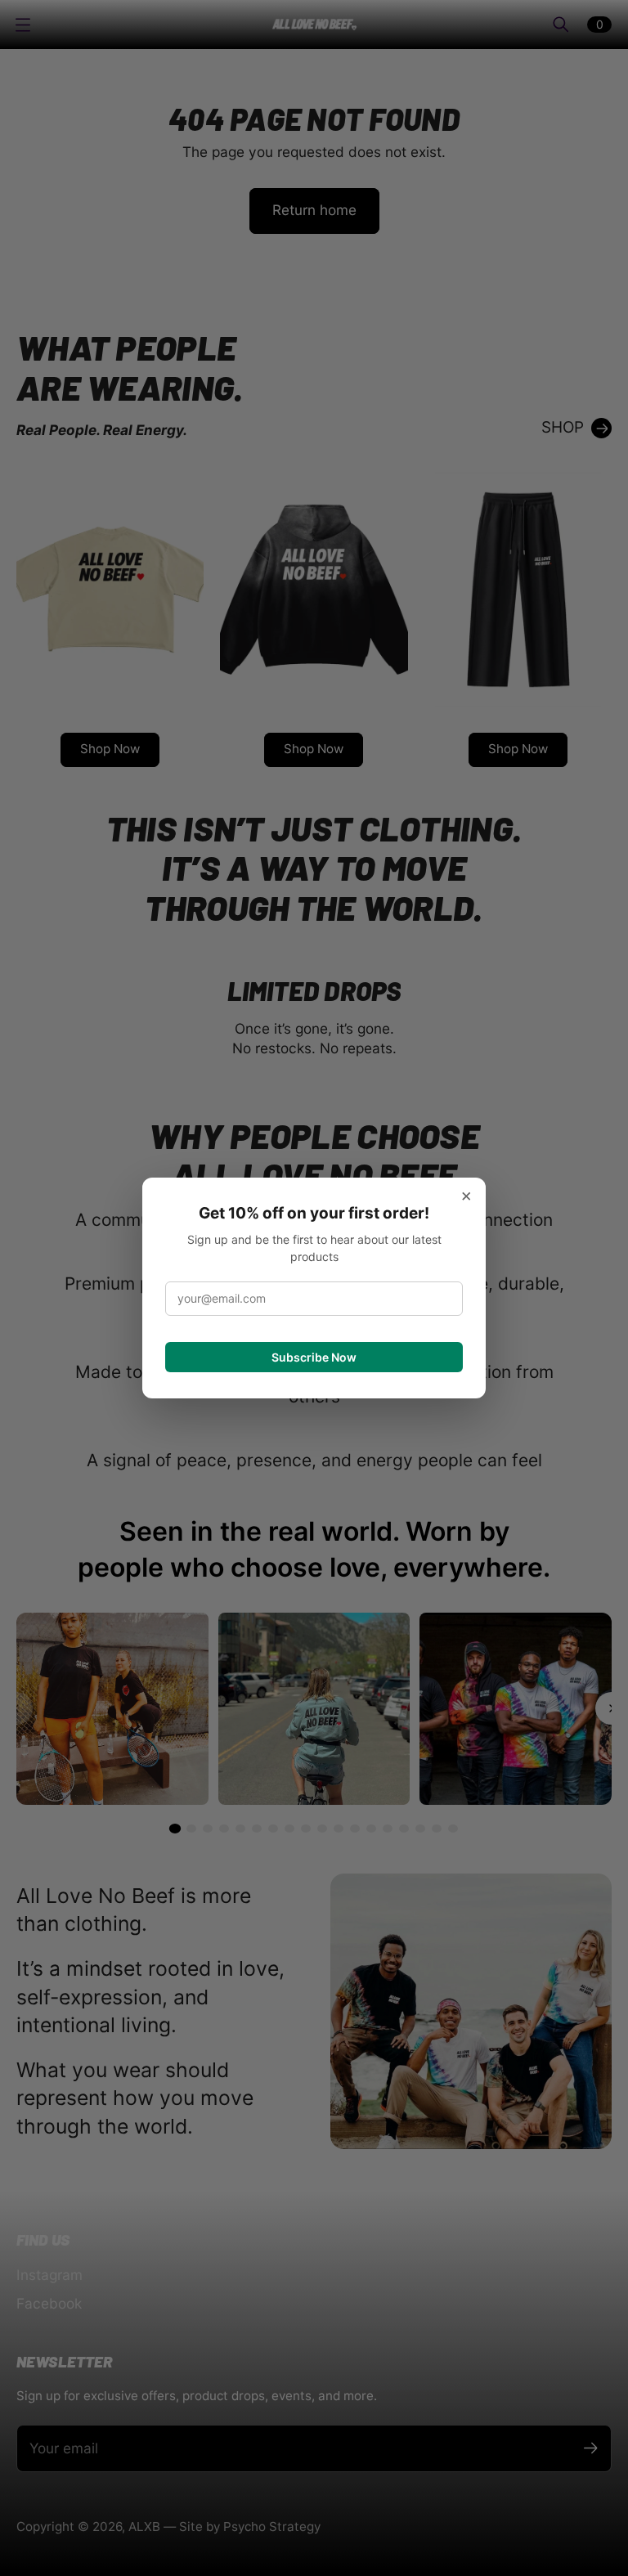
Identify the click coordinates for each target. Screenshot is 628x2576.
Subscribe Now (314, 1357)
